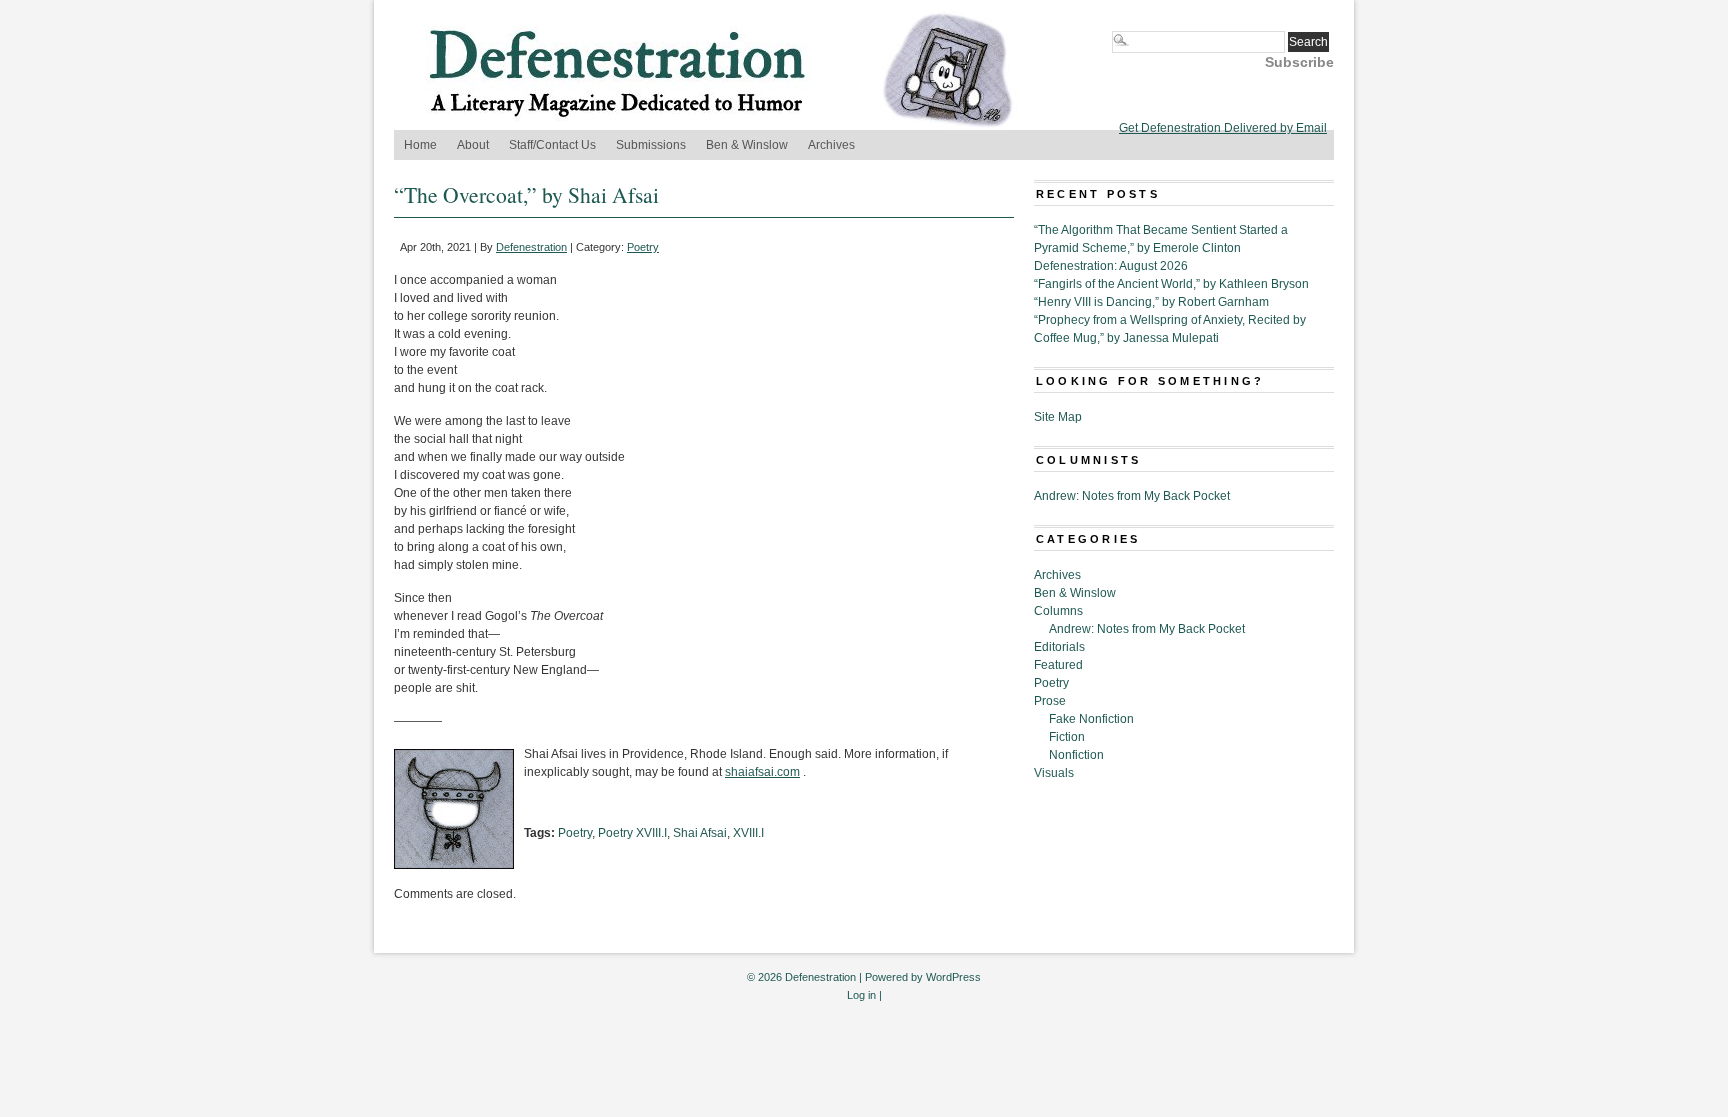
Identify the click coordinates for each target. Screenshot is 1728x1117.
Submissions (651, 145)
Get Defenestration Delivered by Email (1223, 128)
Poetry (643, 247)
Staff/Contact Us (552, 145)
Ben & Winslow (747, 145)
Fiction (1067, 737)
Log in (861, 995)
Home (420, 145)
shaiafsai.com (762, 772)
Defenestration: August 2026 (1111, 266)
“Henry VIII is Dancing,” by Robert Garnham (1151, 302)
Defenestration (531, 247)
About (473, 145)
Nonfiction (1076, 755)
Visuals (1054, 773)
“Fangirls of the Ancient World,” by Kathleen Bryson (1171, 284)
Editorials (1059, 647)
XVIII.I (748, 833)
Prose (1050, 701)
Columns (1058, 611)
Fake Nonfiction (1091, 719)
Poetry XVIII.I (632, 833)
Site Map (1058, 417)
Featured (1058, 665)
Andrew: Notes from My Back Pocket (1132, 496)
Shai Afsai (700, 833)
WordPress (953, 977)
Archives (831, 145)
